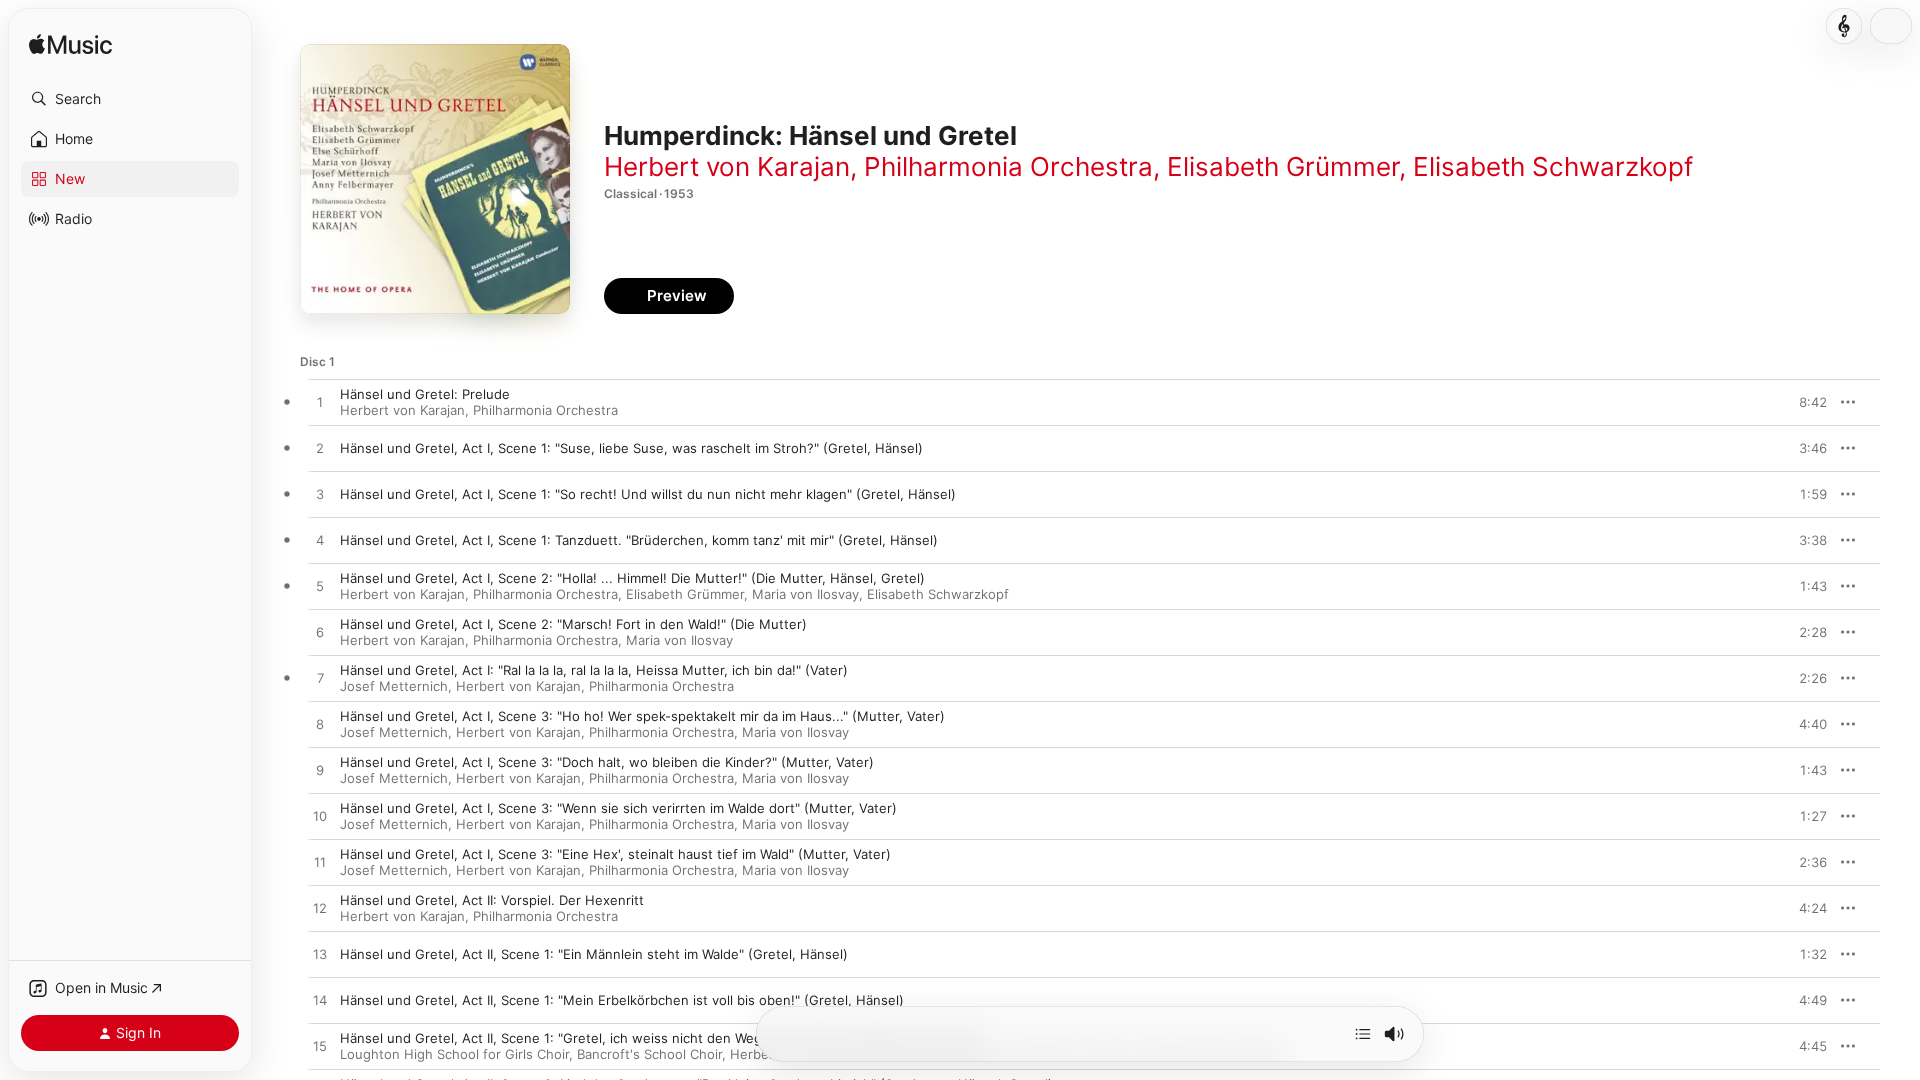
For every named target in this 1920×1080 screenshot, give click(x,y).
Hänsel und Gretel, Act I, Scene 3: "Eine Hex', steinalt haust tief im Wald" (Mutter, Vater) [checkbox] (615, 854)
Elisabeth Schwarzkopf (1553, 166)
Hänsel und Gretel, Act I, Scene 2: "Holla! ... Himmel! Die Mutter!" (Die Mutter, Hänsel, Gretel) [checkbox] (632, 578)
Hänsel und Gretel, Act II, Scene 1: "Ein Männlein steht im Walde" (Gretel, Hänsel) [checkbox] (594, 954)
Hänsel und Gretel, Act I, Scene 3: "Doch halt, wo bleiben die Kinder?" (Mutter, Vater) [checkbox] (607, 762)
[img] (70, 45)
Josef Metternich (394, 686)
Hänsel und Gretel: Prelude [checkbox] (425, 394)
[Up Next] (1363, 1034)
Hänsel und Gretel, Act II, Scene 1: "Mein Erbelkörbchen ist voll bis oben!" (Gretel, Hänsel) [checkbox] (622, 1000)
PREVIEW (1805, 402)
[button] (130, 99)
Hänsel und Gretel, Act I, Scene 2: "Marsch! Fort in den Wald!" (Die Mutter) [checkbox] (573, 624)
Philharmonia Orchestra (1008, 166)
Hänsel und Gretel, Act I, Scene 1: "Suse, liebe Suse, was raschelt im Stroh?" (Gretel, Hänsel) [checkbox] (631, 448)
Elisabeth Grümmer (1283, 166)
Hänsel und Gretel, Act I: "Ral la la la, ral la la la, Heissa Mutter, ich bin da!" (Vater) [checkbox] (594, 670)
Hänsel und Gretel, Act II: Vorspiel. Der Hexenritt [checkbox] (492, 900)
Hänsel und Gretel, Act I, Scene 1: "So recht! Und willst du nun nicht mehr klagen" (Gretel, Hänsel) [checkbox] (648, 494)
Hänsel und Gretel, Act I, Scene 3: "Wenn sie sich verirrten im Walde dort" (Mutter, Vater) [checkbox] (618, 808)
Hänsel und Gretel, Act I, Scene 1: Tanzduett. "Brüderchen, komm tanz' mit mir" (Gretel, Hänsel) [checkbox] (639, 540)
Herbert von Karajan (727, 166)
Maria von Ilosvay (805, 594)
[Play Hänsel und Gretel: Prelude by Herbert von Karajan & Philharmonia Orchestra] (320, 403)
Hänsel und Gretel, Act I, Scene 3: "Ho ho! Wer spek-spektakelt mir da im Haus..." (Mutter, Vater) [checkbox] (642, 716)
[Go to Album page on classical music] (1844, 26)
